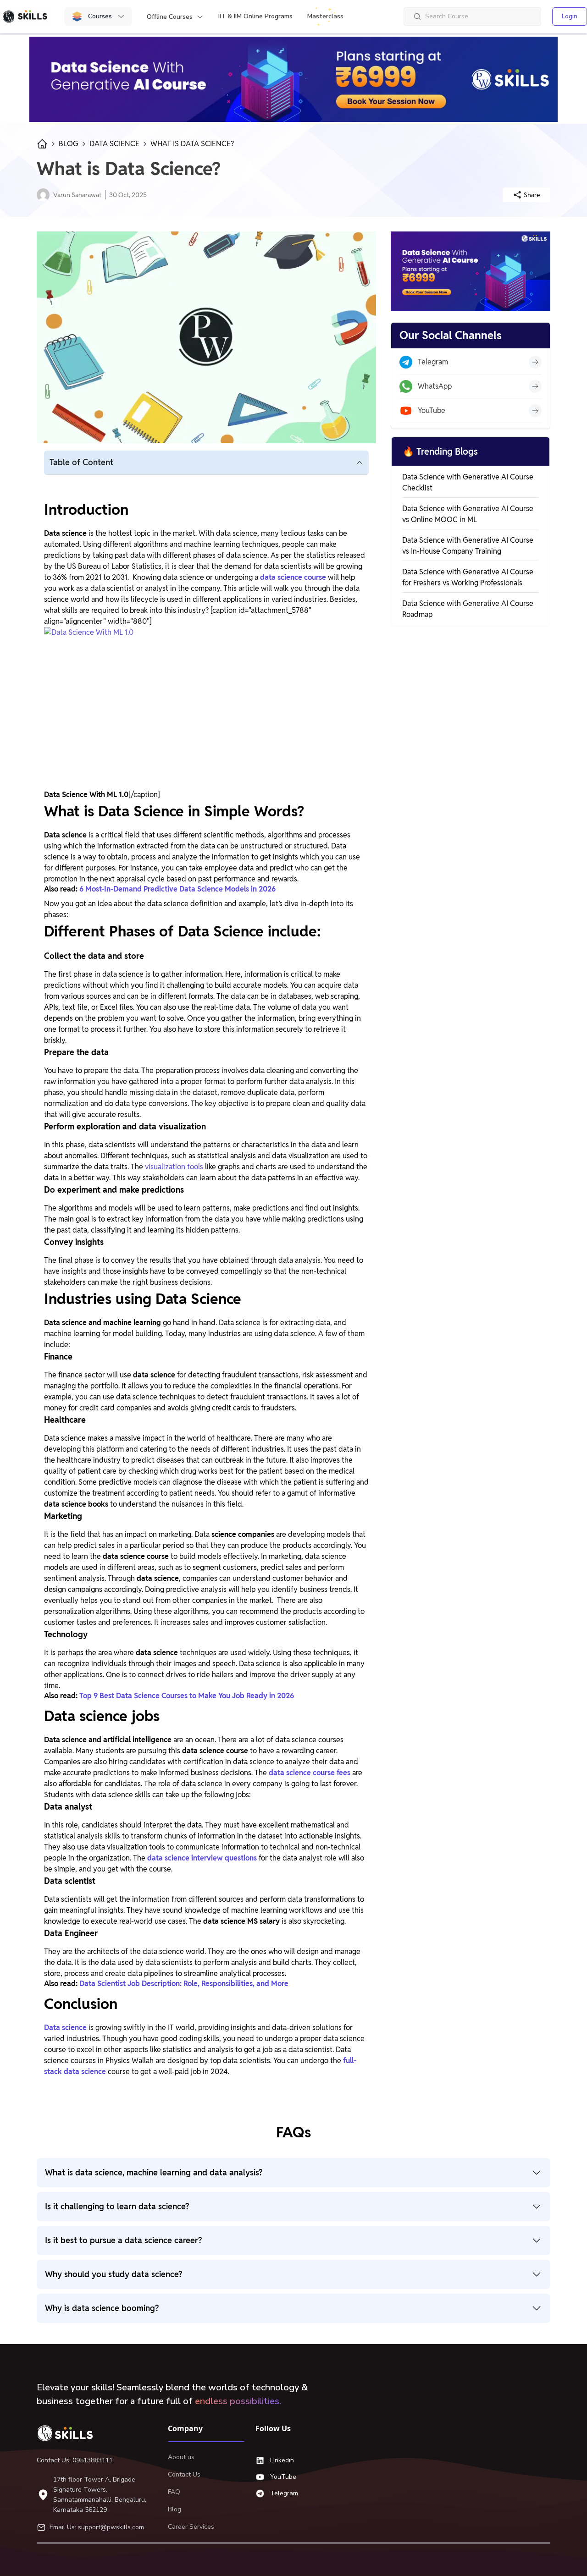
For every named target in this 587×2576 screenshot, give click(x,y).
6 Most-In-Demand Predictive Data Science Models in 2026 (177, 889)
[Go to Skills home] (25, 17)
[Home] (69, 2433)
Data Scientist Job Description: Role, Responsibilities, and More (184, 1984)
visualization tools (174, 1167)
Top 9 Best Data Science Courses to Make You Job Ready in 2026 (187, 1696)
